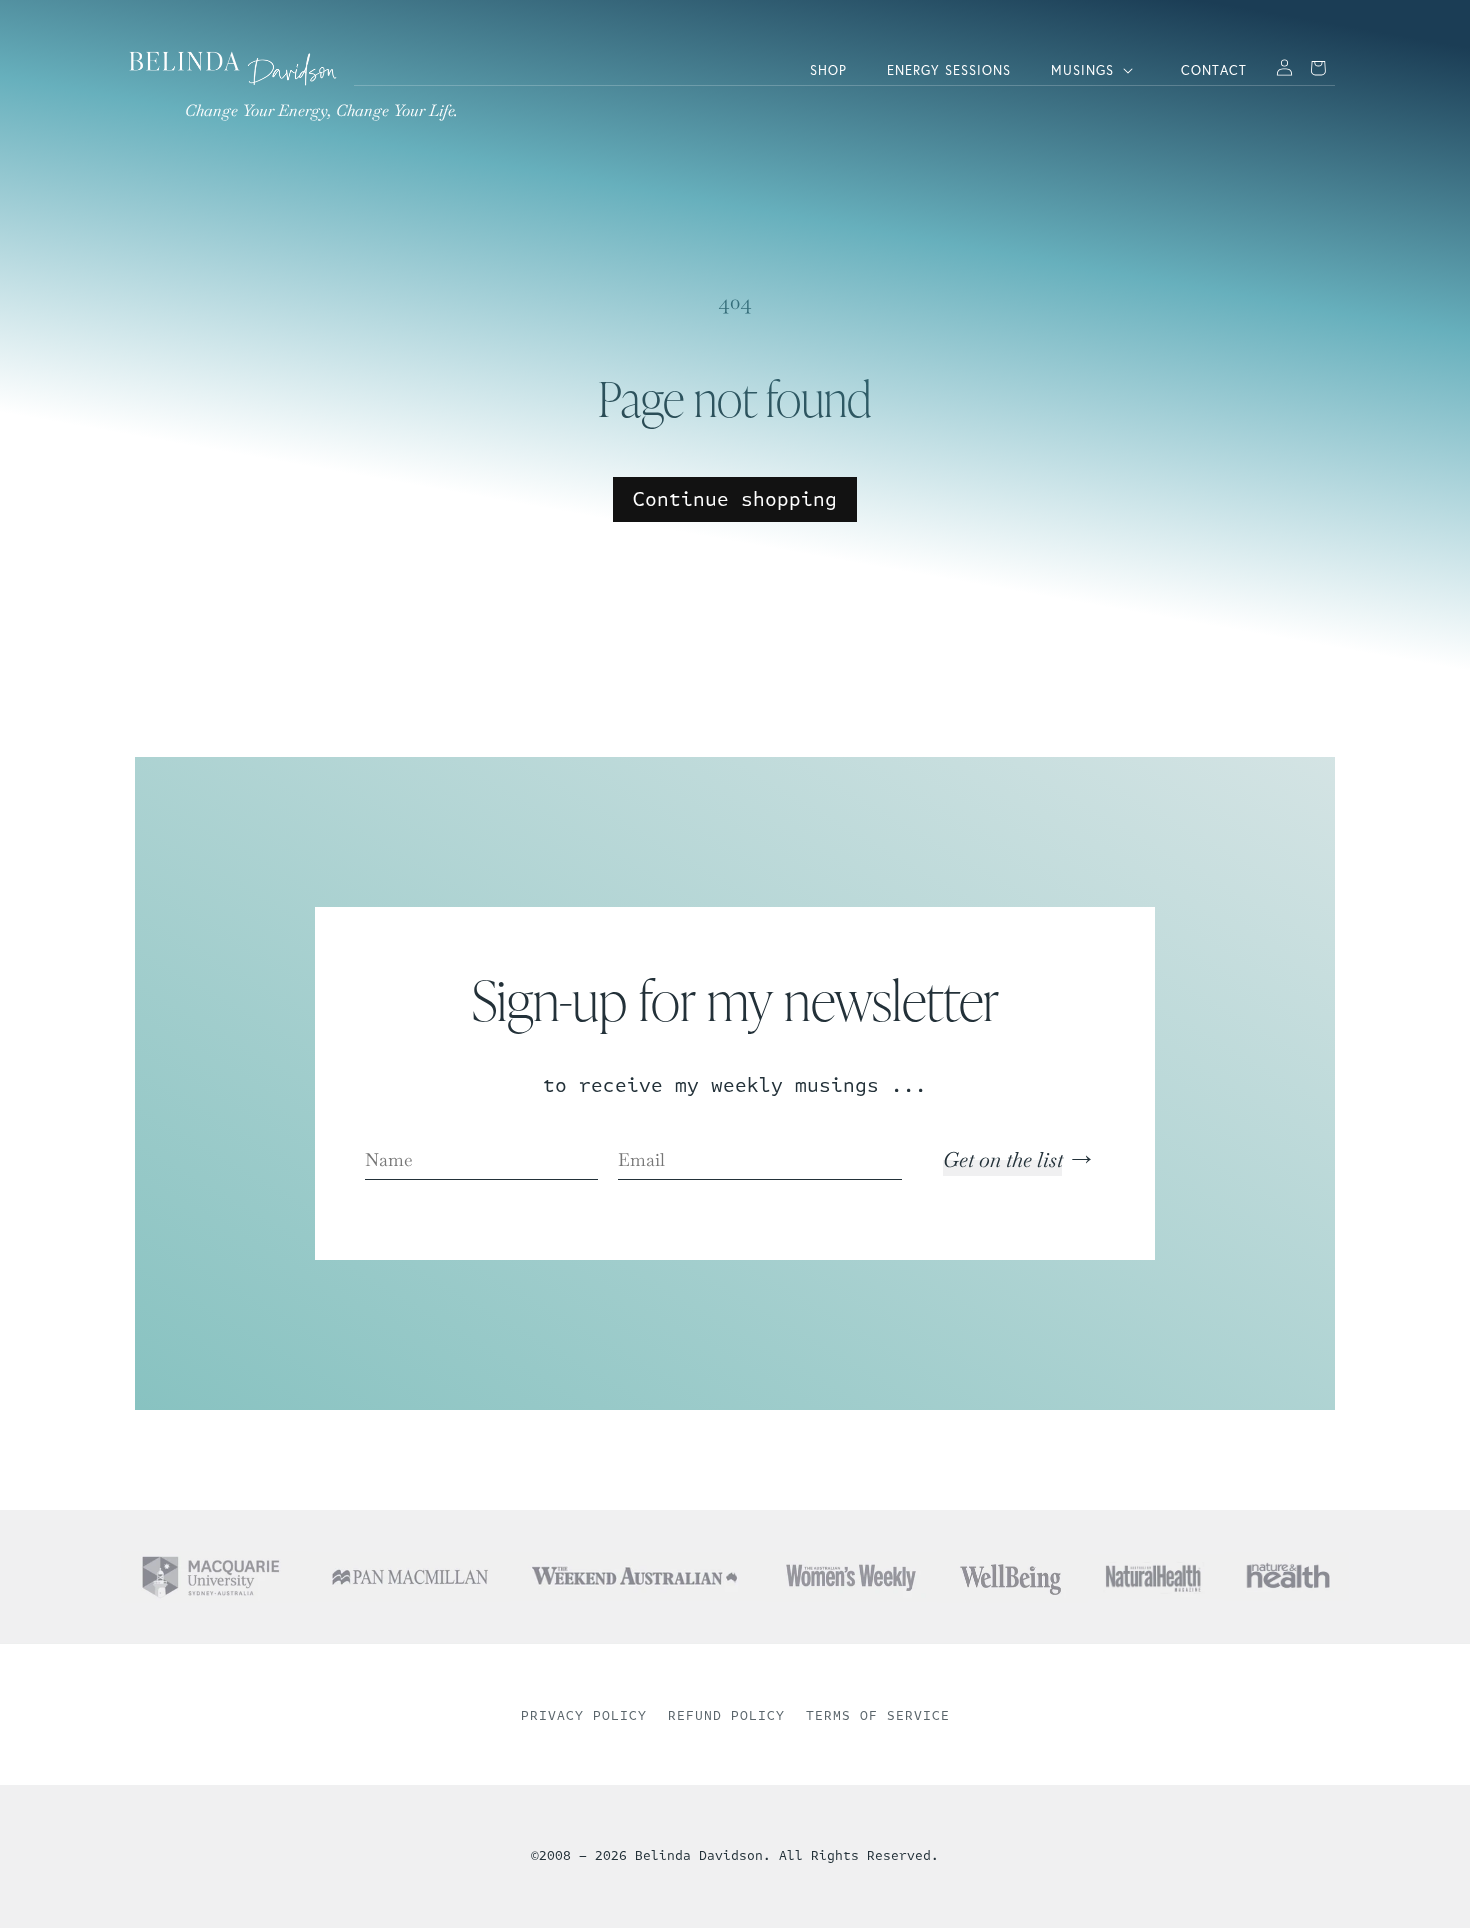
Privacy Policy (584, 1716)
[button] (1096, 70)
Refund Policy (726, 1716)
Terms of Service (878, 1716)
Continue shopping (735, 499)
